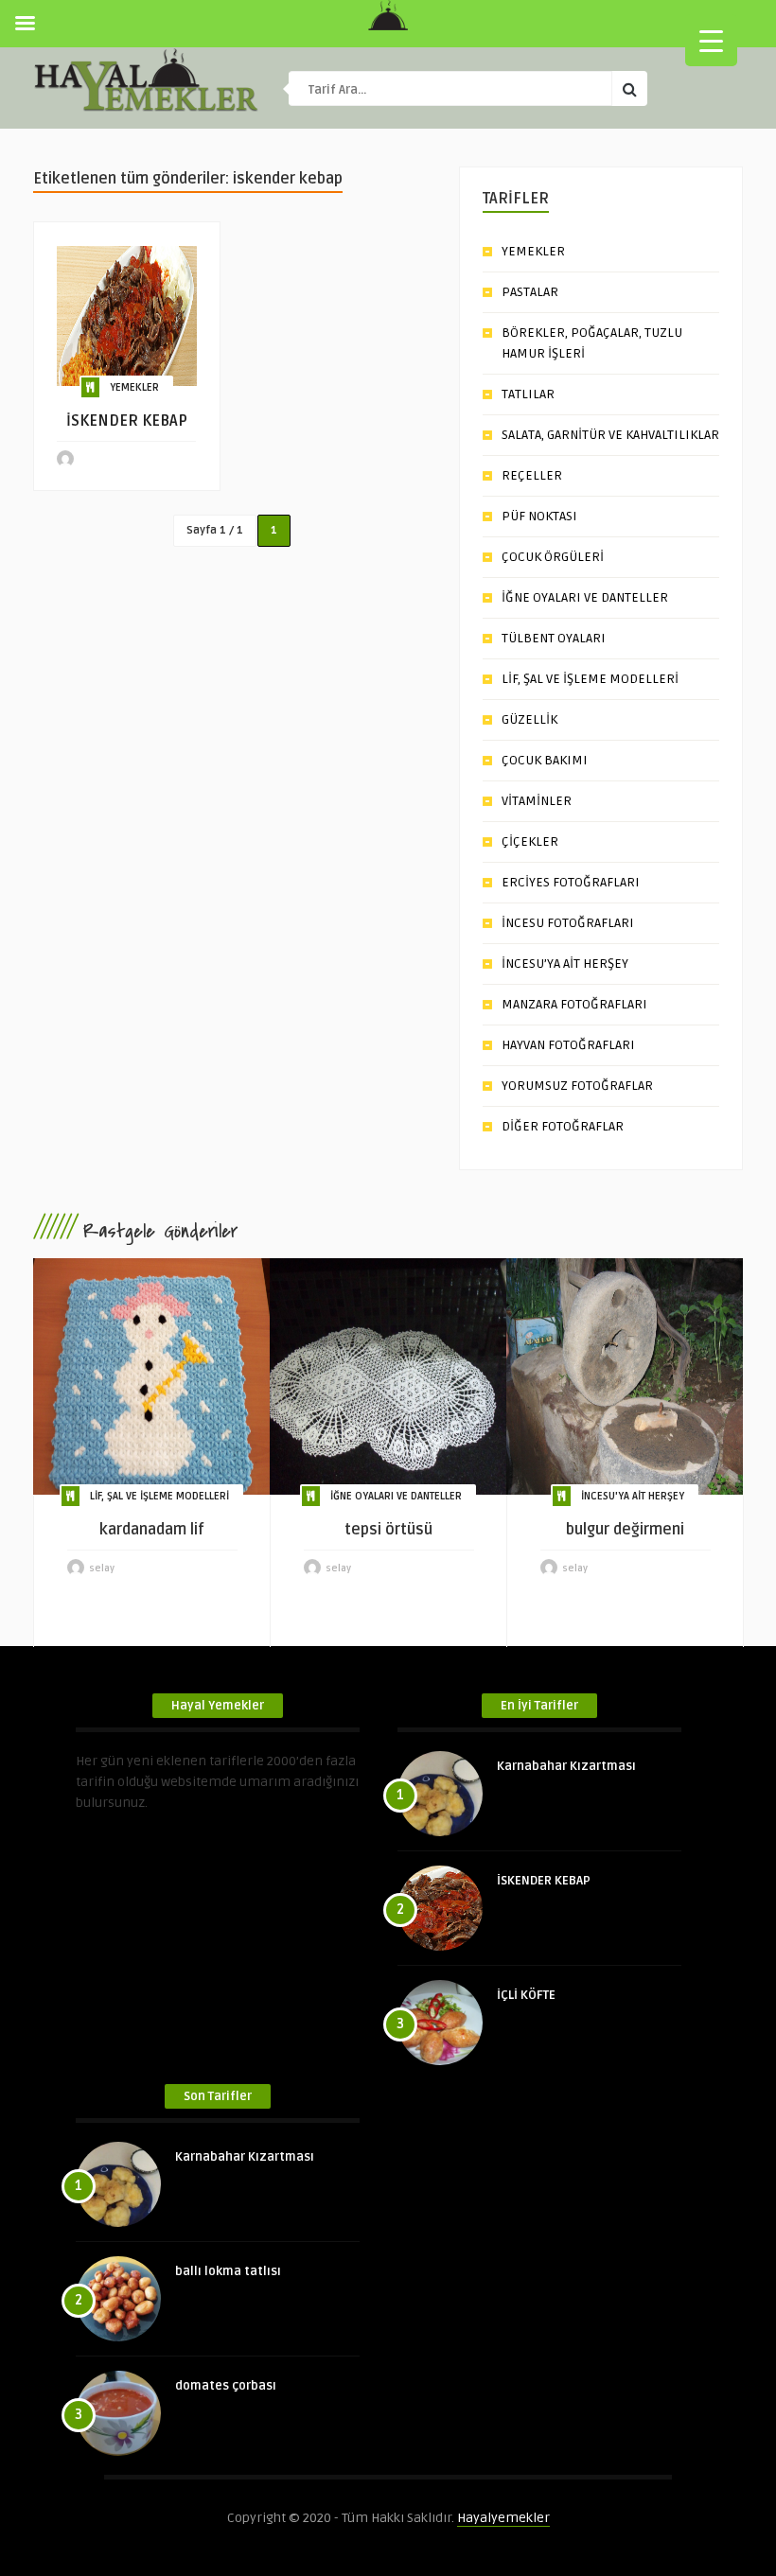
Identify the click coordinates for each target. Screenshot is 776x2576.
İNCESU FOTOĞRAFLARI (568, 923)
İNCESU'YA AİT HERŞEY (633, 1496)
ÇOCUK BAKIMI (545, 760)
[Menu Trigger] (711, 40)
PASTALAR (530, 292)
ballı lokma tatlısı (228, 2271)
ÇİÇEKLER (530, 841)
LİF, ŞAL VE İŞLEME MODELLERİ (590, 679)
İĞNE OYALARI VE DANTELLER (585, 597)
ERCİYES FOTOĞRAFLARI (571, 882)
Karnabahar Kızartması (566, 1766)
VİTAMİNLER (537, 801)
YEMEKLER (134, 387)
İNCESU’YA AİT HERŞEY (565, 964)
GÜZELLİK (529, 719)
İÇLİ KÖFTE (526, 1995)
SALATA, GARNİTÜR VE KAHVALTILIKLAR (610, 435)
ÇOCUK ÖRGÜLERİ (553, 557)
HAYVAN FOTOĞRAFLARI (568, 1045)
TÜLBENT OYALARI (554, 638)
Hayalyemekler (503, 2518)
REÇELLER (532, 475)
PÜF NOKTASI (539, 516)
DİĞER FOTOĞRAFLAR (563, 1126)
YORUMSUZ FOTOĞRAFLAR (577, 1086)
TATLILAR (528, 394)
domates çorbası (226, 2386)
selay (102, 1568)
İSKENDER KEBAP (544, 1881)
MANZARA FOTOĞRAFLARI (574, 1004)
